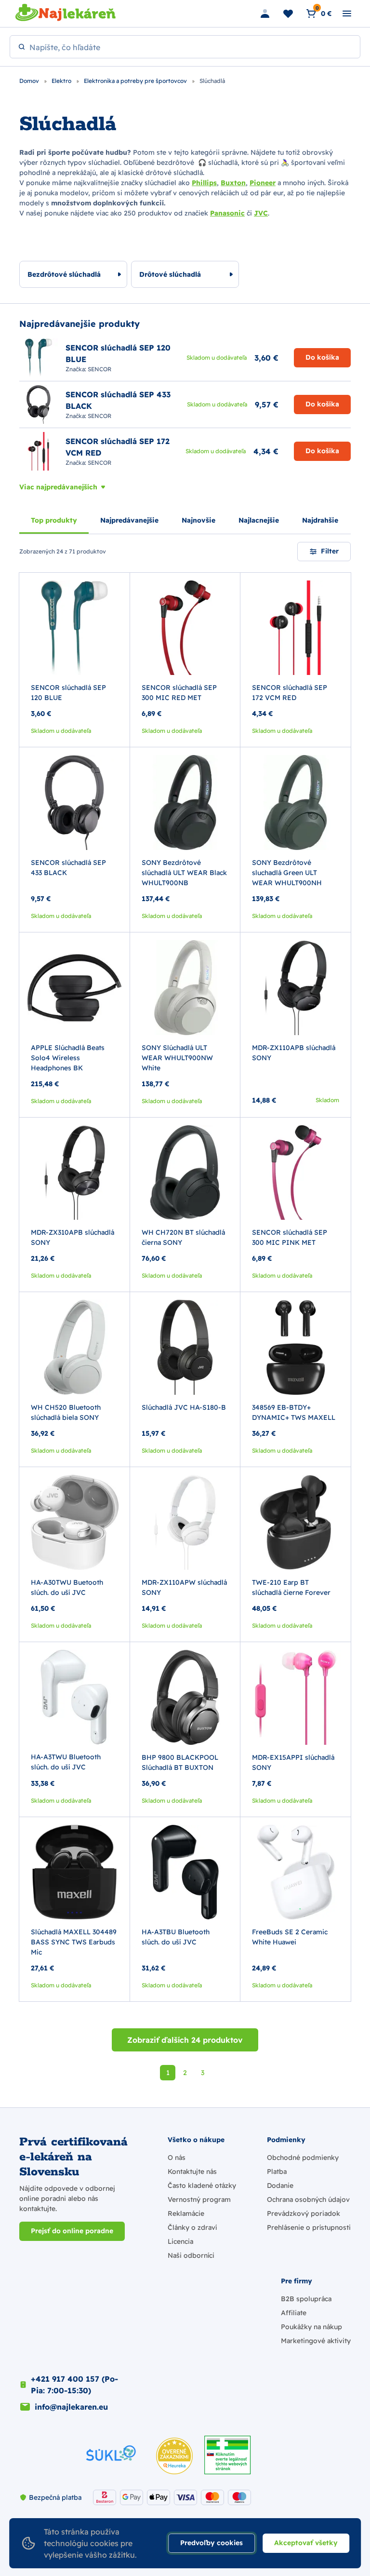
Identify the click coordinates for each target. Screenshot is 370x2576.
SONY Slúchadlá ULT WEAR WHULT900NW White (177, 1058)
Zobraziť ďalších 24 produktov (185, 2040)
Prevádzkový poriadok (304, 2213)
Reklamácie (186, 2213)
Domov (30, 81)
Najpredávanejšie (129, 520)
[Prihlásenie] (265, 13)
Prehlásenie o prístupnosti (309, 2227)
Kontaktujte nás (192, 2171)
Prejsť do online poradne (72, 2231)
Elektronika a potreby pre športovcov (136, 81)
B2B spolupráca (306, 2299)
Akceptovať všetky (306, 2543)
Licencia (180, 2241)
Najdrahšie (320, 520)
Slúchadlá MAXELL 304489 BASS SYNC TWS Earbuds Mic (74, 1942)
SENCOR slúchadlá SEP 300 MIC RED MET (179, 693)
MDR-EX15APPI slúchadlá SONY (293, 1762)
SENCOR (99, 369)
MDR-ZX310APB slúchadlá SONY (73, 1237)
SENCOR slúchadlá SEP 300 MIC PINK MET (290, 1237)
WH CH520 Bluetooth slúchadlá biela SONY (66, 1412)
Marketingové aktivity (316, 2341)
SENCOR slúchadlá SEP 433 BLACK (68, 868)
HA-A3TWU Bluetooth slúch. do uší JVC (66, 1762)
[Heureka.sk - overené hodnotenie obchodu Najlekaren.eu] (174, 2456)
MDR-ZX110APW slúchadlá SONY (184, 1587)
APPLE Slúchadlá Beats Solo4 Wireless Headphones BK (68, 1058)
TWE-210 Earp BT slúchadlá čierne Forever (291, 1587)
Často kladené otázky (202, 2185)
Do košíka (322, 357)
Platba (277, 2171)
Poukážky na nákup (311, 2327)
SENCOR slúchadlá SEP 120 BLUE (68, 693)
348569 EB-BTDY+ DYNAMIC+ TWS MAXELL (294, 1412)
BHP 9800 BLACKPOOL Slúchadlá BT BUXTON (180, 1762)
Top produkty (54, 520)
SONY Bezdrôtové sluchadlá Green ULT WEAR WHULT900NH (287, 873)
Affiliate (294, 2313)
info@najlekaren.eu (71, 2407)
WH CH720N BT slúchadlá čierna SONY (183, 1237)
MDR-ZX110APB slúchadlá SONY (294, 1053)
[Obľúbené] (288, 13)
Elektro (62, 81)
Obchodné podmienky (303, 2158)
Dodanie (280, 2185)
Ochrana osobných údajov (308, 2199)
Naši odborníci (191, 2255)
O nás (177, 2158)
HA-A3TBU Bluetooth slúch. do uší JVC (176, 1937)
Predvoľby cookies (211, 2543)
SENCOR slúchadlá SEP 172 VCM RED (290, 693)
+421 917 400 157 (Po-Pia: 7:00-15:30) (74, 2385)
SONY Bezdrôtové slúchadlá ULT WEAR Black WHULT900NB (184, 873)
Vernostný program (199, 2199)
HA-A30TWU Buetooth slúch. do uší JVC (67, 1587)
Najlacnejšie (259, 520)
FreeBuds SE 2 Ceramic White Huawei (290, 1937)
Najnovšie (198, 520)
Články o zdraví (192, 2227)
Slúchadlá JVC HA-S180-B (184, 1407)
